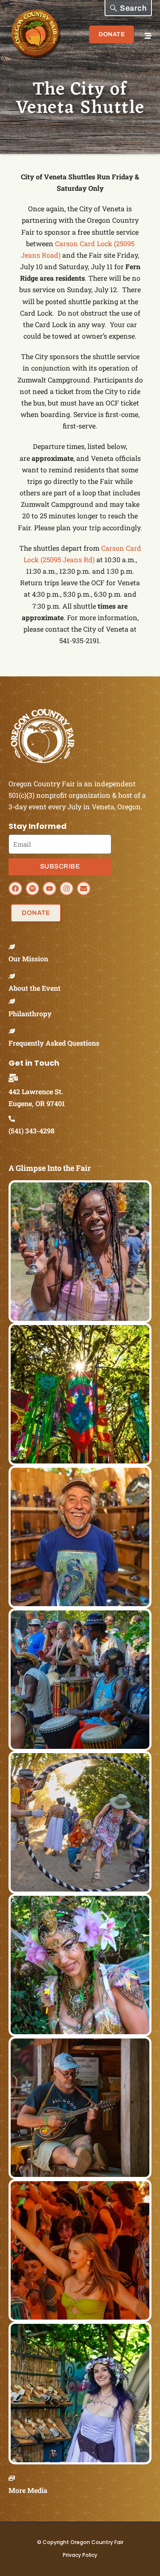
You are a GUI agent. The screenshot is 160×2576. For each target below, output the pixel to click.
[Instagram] (67, 888)
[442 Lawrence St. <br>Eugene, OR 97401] (16, 1078)
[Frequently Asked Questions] (15, 1031)
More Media (28, 2490)
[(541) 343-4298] (15, 1119)
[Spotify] (32, 888)
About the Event (35, 988)
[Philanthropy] (15, 1001)
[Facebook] (15, 888)
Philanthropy (30, 1013)
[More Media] (15, 2478)
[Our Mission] (15, 947)
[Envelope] (84, 888)
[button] (128, 8)
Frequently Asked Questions (54, 1043)
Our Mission (28, 959)
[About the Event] (15, 976)
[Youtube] (49, 888)
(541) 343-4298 (32, 1131)
